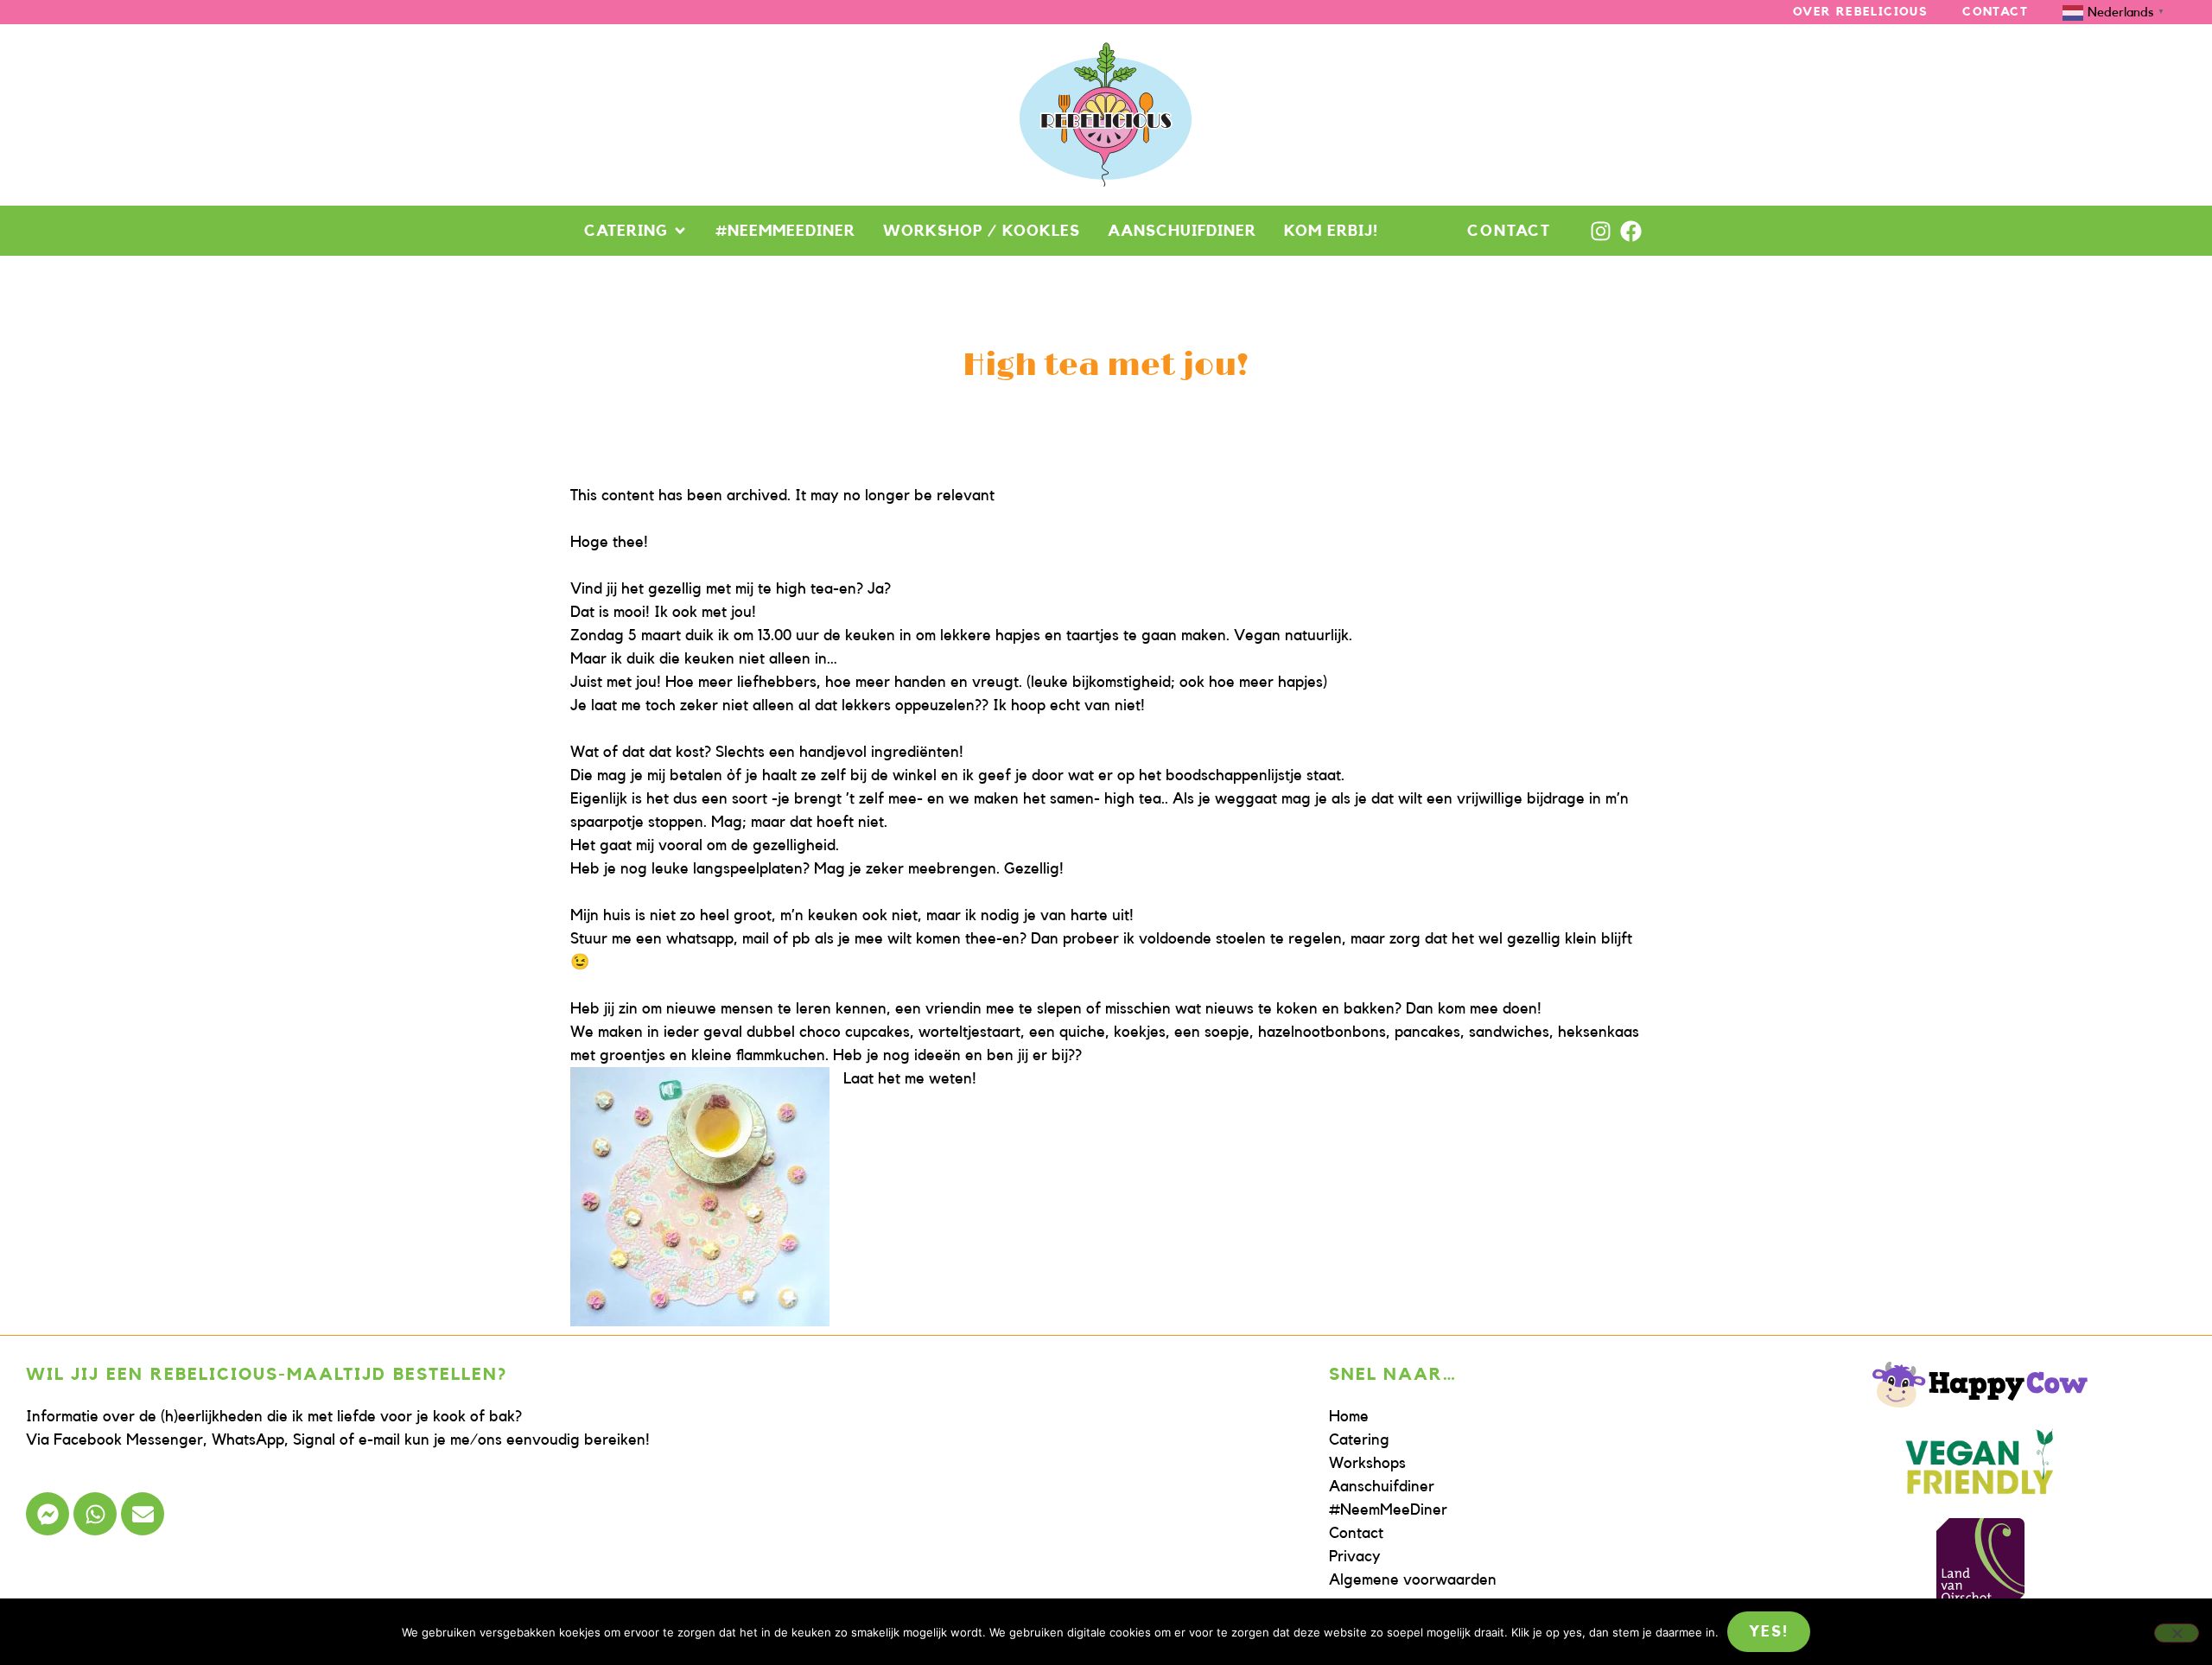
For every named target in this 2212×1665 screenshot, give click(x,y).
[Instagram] (1601, 231)
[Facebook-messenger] (48, 1514)
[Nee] (2177, 1633)
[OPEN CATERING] (680, 231)
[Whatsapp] (95, 1514)
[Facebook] (1631, 231)
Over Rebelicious (1860, 12)
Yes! (1768, 1631)
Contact (1995, 12)
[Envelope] (143, 1514)
